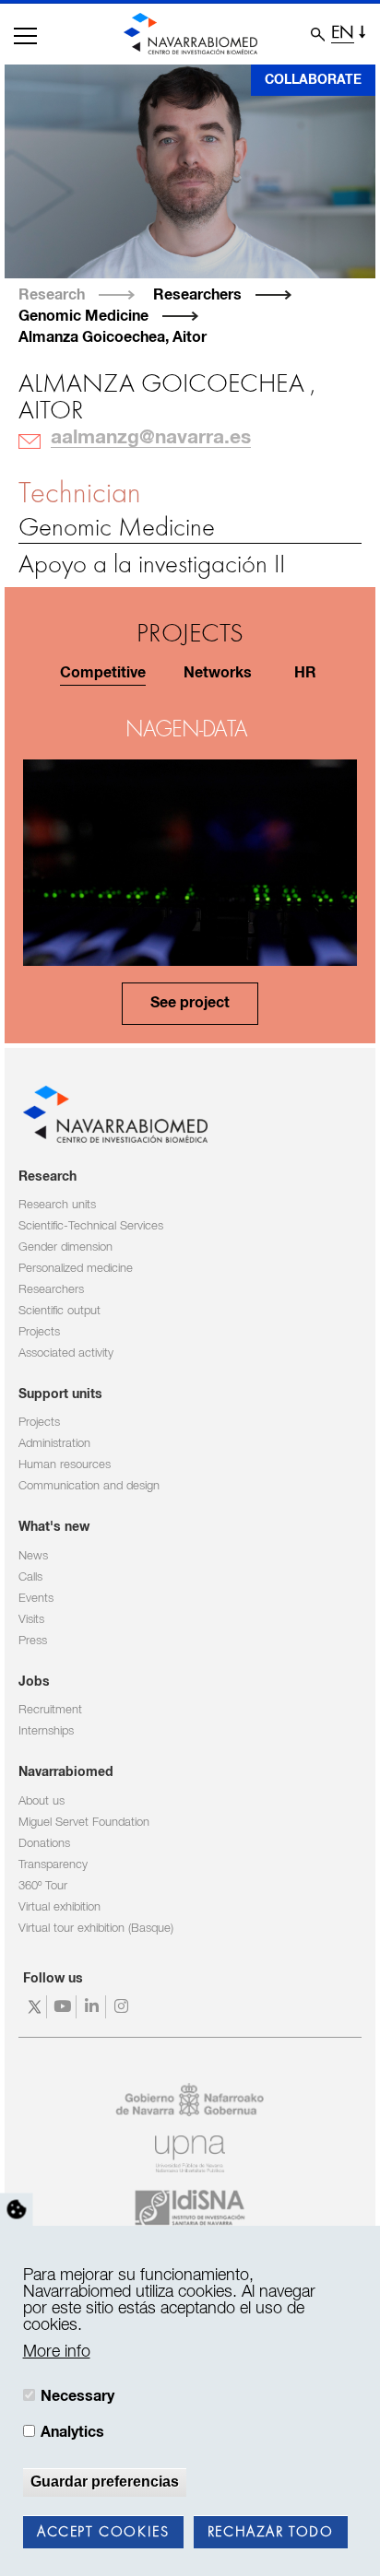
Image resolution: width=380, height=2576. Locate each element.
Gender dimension (65, 1247)
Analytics (72, 2432)
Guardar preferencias (105, 2482)
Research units (57, 1205)
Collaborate (313, 80)
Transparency (53, 1865)
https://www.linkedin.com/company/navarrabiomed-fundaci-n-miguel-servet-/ (94, 2007)
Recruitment (50, 1710)
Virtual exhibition (59, 1907)
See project (190, 1003)
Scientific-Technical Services (91, 1226)
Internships (46, 1731)
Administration (54, 1444)
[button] (25, 36)
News (33, 1556)
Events (36, 1599)
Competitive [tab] (103, 673)
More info (57, 2352)
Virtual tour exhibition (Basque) (96, 1929)
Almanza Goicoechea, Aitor (113, 337)
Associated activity (66, 1353)
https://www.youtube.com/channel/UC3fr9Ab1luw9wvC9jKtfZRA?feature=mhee (64, 2007)
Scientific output (59, 1311)
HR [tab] (305, 673)
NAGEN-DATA (186, 730)
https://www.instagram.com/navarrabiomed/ (123, 2007)
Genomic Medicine (83, 316)
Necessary (77, 2396)
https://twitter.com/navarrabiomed (35, 2007)
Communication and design (89, 1486)
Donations (44, 1844)
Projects (39, 1332)
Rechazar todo (271, 2533)
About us (42, 1801)
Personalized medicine (76, 1269)
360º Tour (43, 1886)
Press (33, 1641)
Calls (30, 1577)
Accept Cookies (103, 2533)
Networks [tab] (218, 673)
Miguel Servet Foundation (84, 1823)
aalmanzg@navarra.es (151, 438)
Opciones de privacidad (17, 2210)
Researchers (197, 295)
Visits (31, 1620)
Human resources (65, 1465)
